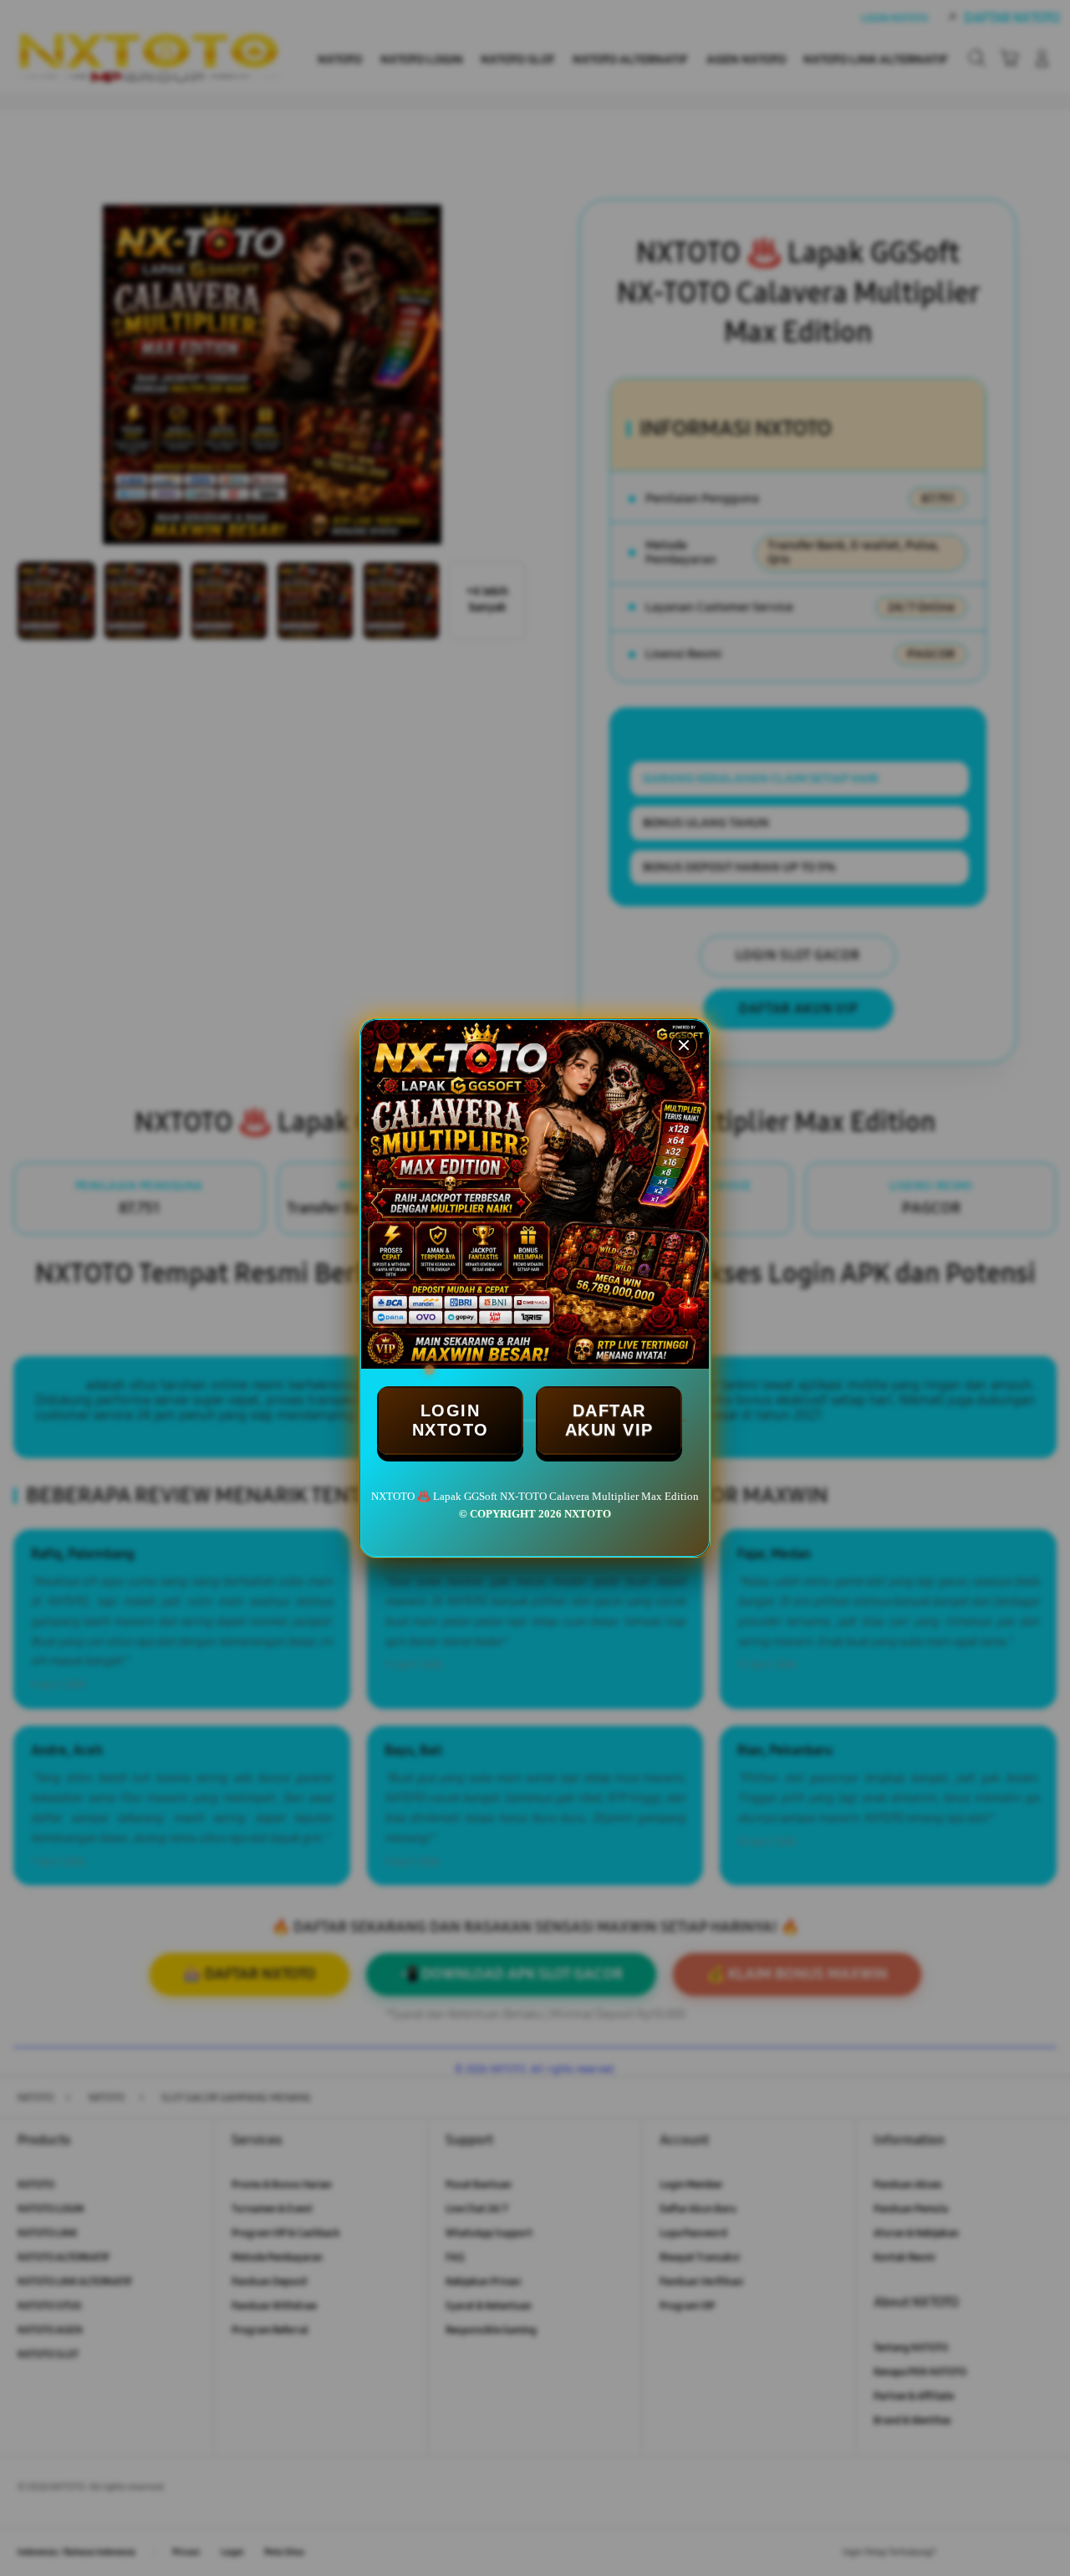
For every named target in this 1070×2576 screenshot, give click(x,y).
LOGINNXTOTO (451, 1420)
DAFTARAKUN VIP (609, 1420)
